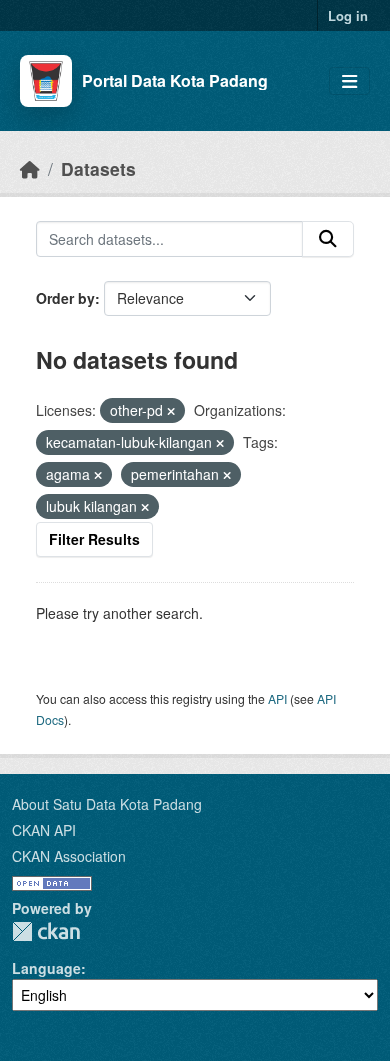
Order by (65, 298)
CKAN (46, 931)
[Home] (30, 168)
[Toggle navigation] (349, 81)
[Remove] (171, 411)
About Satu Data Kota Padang (107, 804)
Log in (348, 15)
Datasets (98, 168)
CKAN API (44, 830)
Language (46, 968)
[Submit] (328, 239)
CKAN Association (69, 856)
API (277, 698)
